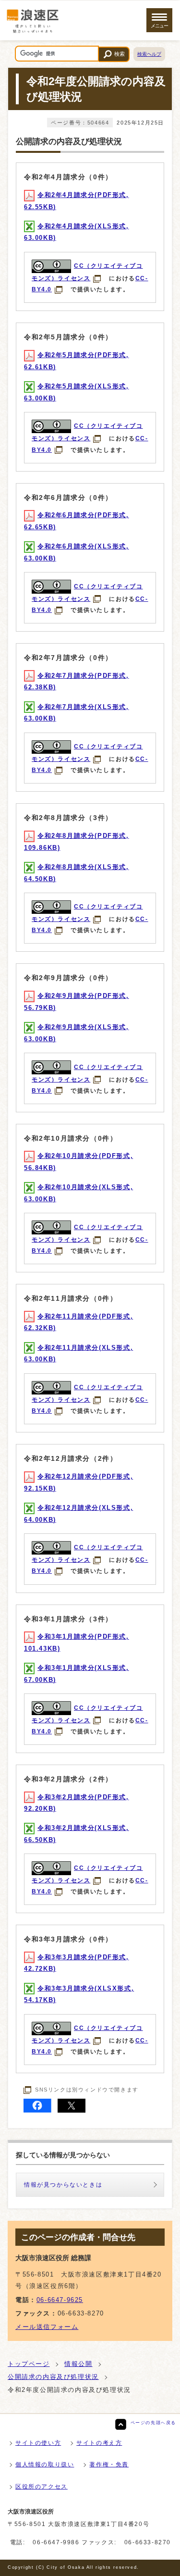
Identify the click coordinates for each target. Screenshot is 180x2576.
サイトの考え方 (99, 2443)
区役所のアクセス (42, 2487)
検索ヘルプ (149, 54)
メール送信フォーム (47, 2327)
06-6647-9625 (60, 2300)
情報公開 (78, 2364)
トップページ (29, 2364)
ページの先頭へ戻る (153, 2423)
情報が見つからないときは (63, 2185)
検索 (120, 54)
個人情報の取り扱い (45, 2464)
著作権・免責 (109, 2464)
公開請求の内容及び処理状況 (53, 2377)
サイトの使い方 (38, 2443)
